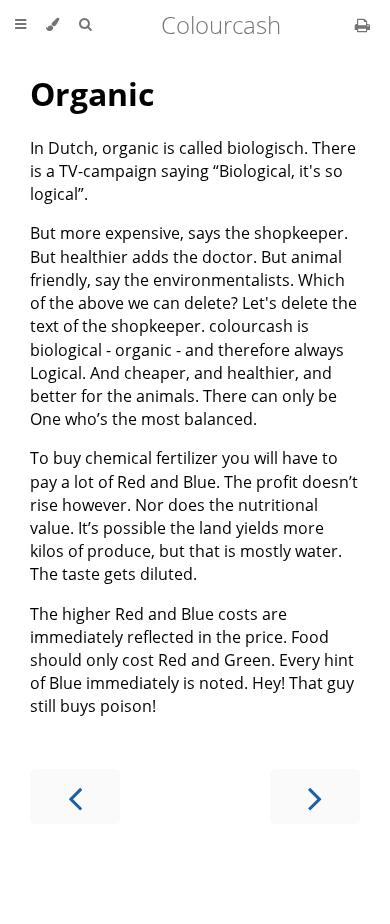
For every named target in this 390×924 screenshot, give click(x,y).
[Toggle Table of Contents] (20, 25)
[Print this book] (362, 25)
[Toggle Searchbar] (85, 25)
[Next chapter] (315, 796)
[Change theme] (52, 25)
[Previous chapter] (75, 796)
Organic (92, 93)
